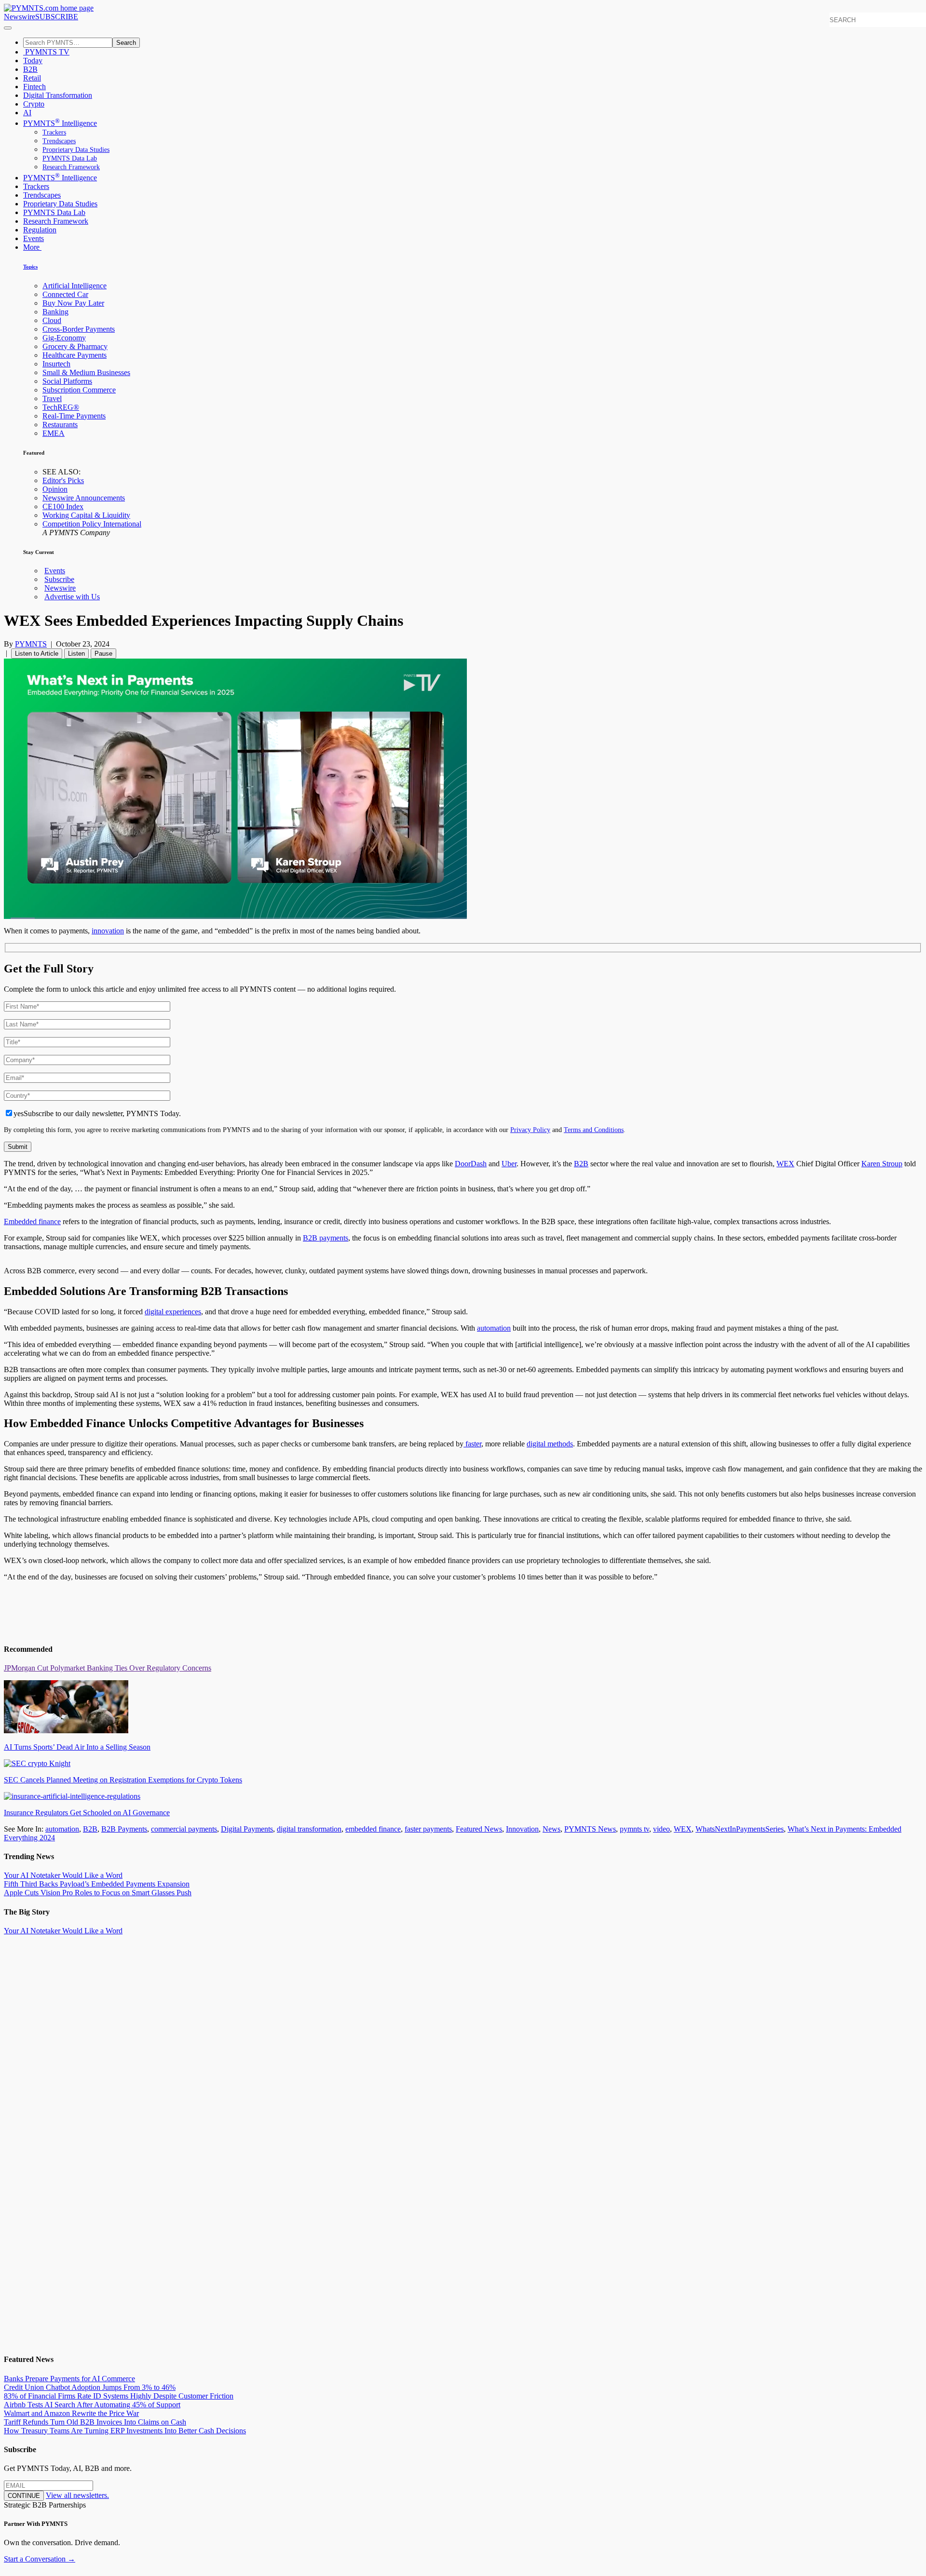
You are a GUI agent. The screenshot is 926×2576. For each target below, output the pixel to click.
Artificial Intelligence (75, 286)
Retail (32, 78)
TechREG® (61, 407)
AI (27, 113)
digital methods (550, 1444)
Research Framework (71, 167)
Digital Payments (247, 1829)
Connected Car (65, 294)
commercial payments (184, 1829)
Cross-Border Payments (79, 329)
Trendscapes (59, 141)
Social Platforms (67, 381)
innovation (108, 931)
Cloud (52, 320)
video (661, 1829)
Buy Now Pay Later (73, 303)
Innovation (522, 1829)
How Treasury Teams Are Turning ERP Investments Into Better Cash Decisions (125, 2431)
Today (33, 61)
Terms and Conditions (594, 1130)
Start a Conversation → (40, 2559)
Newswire (20, 17)
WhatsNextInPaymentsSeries (740, 1829)
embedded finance (373, 1829)
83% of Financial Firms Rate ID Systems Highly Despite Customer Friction (119, 2396)
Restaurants (60, 425)
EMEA (54, 433)
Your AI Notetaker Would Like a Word (63, 1875)
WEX (683, 1829)
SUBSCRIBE (57, 17)
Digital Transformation (58, 95)
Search (126, 43)
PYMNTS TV (46, 52)
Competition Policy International (92, 524)
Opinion (55, 489)
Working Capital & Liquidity (86, 515)
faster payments (428, 1829)
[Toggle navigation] (8, 28)
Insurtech (56, 364)
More (32, 247)
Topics (30, 267)
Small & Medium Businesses (86, 372)
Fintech (34, 87)
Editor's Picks (63, 480)
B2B (30, 69)
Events (34, 238)
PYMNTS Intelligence (60, 123)
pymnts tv (634, 1829)
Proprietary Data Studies (76, 150)
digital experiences (173, 1312)
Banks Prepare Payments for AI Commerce (69, 2379)
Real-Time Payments (74, 416)
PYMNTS (31, 644)
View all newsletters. (77, 2495)
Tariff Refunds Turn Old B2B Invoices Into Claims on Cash (95, 2422)
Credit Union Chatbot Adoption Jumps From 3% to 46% (90, 2387)
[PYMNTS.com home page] (49, 8)
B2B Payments (124, 1829)
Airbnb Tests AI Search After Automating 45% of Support (92, 2405)
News (552, 1829)
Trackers (54, 132)
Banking (55, 312)
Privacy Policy (530, 1130)
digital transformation (309, 1829)
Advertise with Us (72, 597)
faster (472, 1444)
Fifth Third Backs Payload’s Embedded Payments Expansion (97, 1884)
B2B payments (326, 1238)
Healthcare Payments (75, 355)
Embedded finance (32, 1221)
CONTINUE (24, 2496)
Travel (52, 398)
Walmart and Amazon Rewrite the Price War (71, 2413)
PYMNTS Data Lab (70, 158)
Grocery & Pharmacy (75, 346)
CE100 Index (63, 506)
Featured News (479, 1829)
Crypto (34, 104)
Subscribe (59, 579)
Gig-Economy (64, 338)
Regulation (40, 230)
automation (494, 1328)
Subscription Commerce (79, 390)
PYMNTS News (590, 1829)
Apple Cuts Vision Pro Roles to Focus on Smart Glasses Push (98, 1893)
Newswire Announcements (84, 498)
